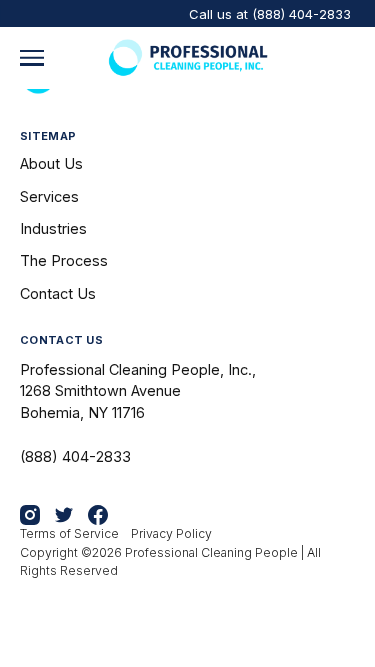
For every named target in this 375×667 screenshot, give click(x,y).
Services (49, 196)
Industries (53, 228)
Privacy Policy (171, 533)
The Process (64, 260)
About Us (51, 163)
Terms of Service (69, 533)
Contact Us (58, 293)
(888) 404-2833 (301, 14)
